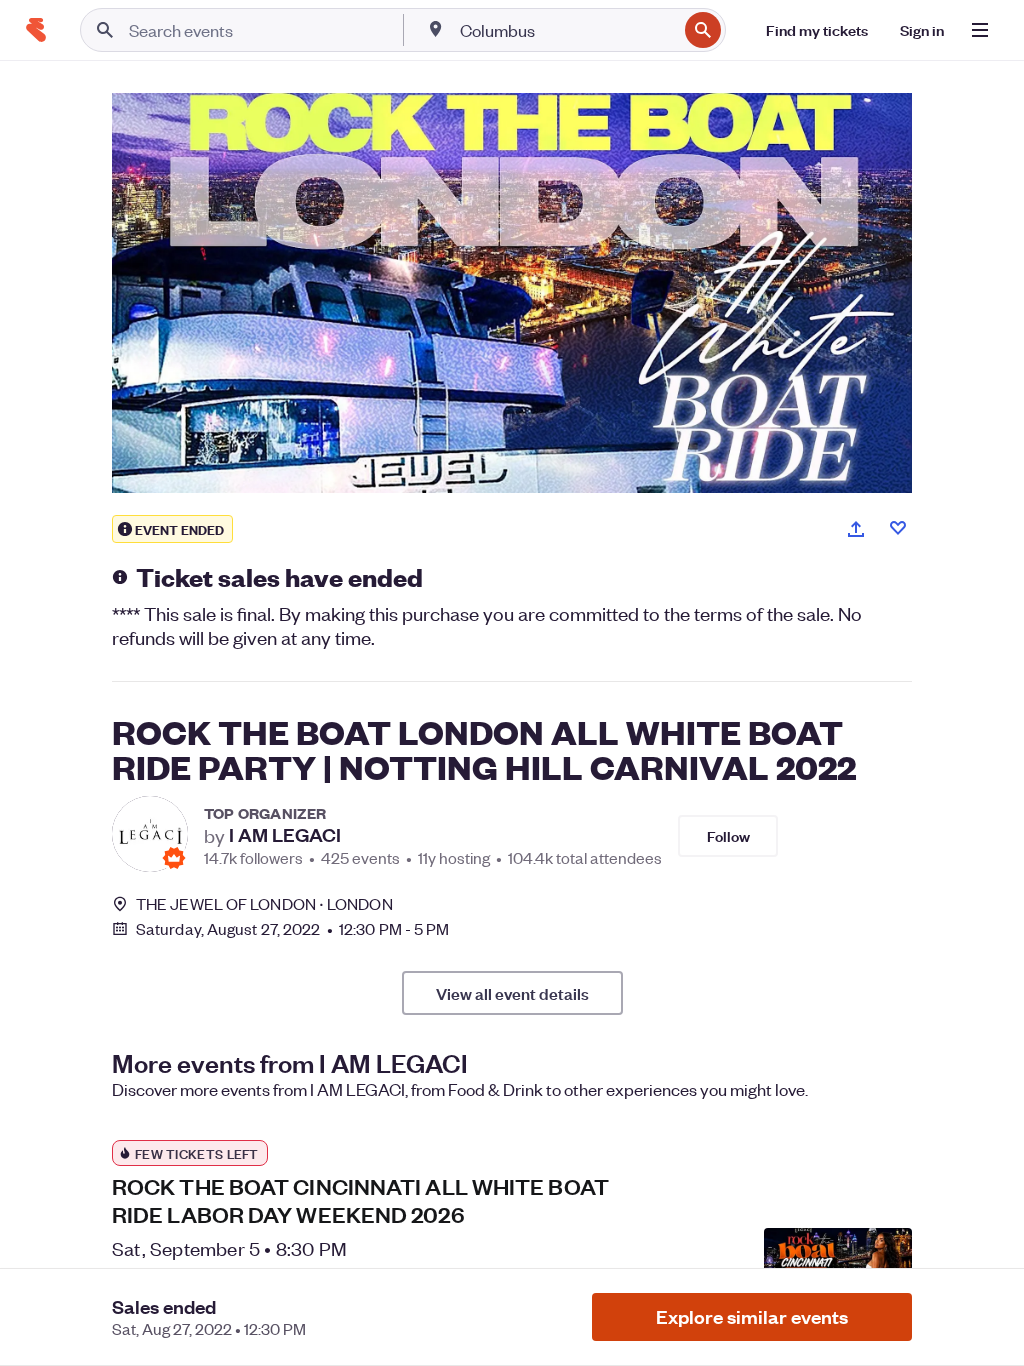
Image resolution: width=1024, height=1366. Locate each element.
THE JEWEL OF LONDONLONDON (264, 903)
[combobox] (566, 30)
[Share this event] (856, 529)
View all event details (512, 993)
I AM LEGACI (285, 835)
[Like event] (898, 528)
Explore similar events (752, 1316)
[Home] (36, 30)
